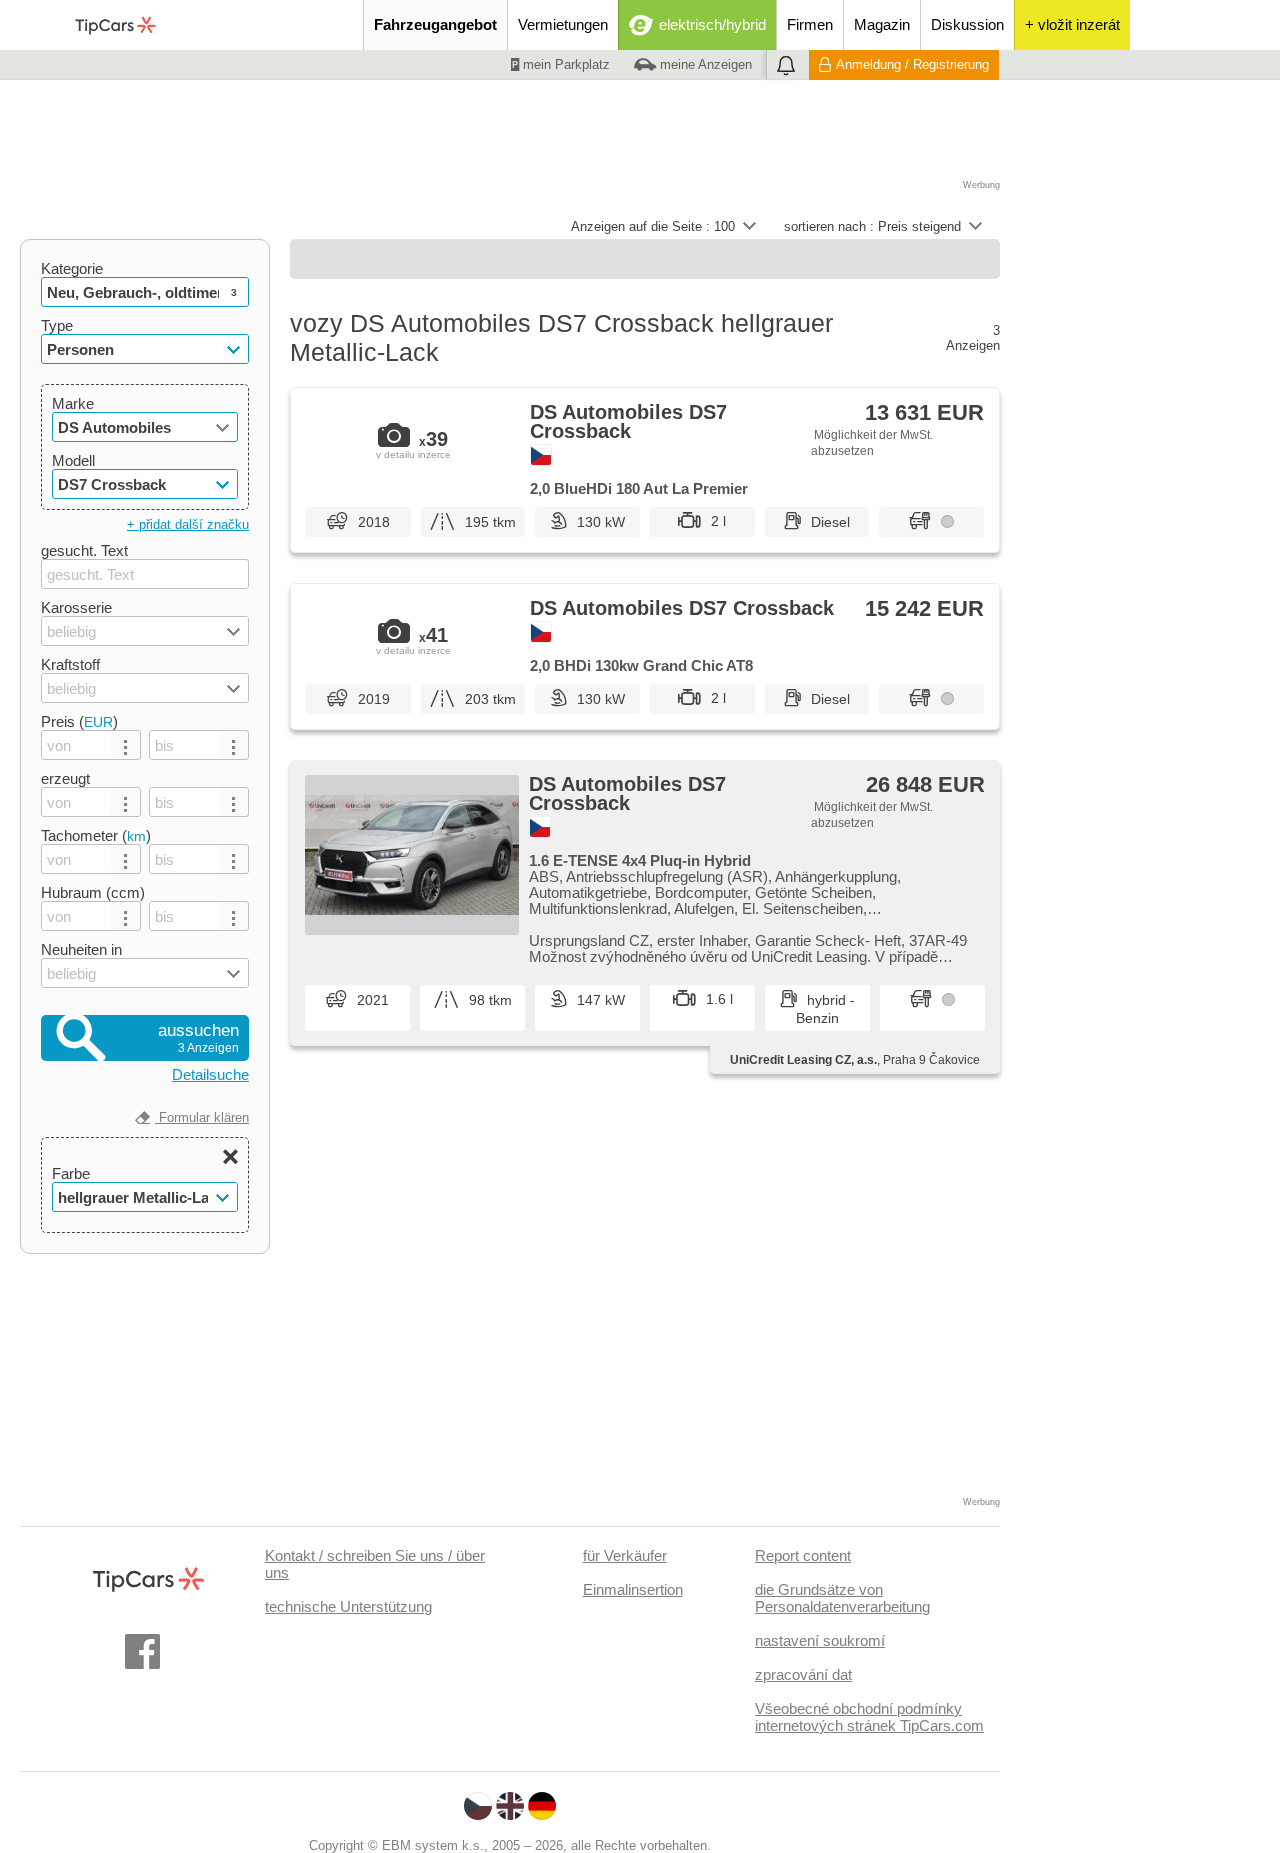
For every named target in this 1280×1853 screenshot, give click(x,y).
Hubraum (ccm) (93, 892)
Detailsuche (210, 1074)
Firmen (810, 24)
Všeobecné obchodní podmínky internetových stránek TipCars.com (869, 1717)
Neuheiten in (81, 949)
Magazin (882, 24)
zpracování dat (803, 1674)
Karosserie (76, 607)
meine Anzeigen (704, 64)
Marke (73, 403)
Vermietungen (563, 24)
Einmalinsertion (633, 1589)
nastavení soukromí (820, 1640)
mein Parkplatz (564, 64)
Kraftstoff (70, 664)
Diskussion (967, 24)
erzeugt (65, 778)
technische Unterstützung (348, 1606)
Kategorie (72, 268)
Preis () (79, 721)
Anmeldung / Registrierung (912, 64)
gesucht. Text (84, 550)
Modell (73, 460)
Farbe (71, 1173)
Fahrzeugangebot (435, 24)
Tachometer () (96, 835)
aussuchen (198, 1038)
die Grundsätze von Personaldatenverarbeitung (842, 1598)
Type (57, 325)
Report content (803, 1555)
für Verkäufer (625, 1555)
